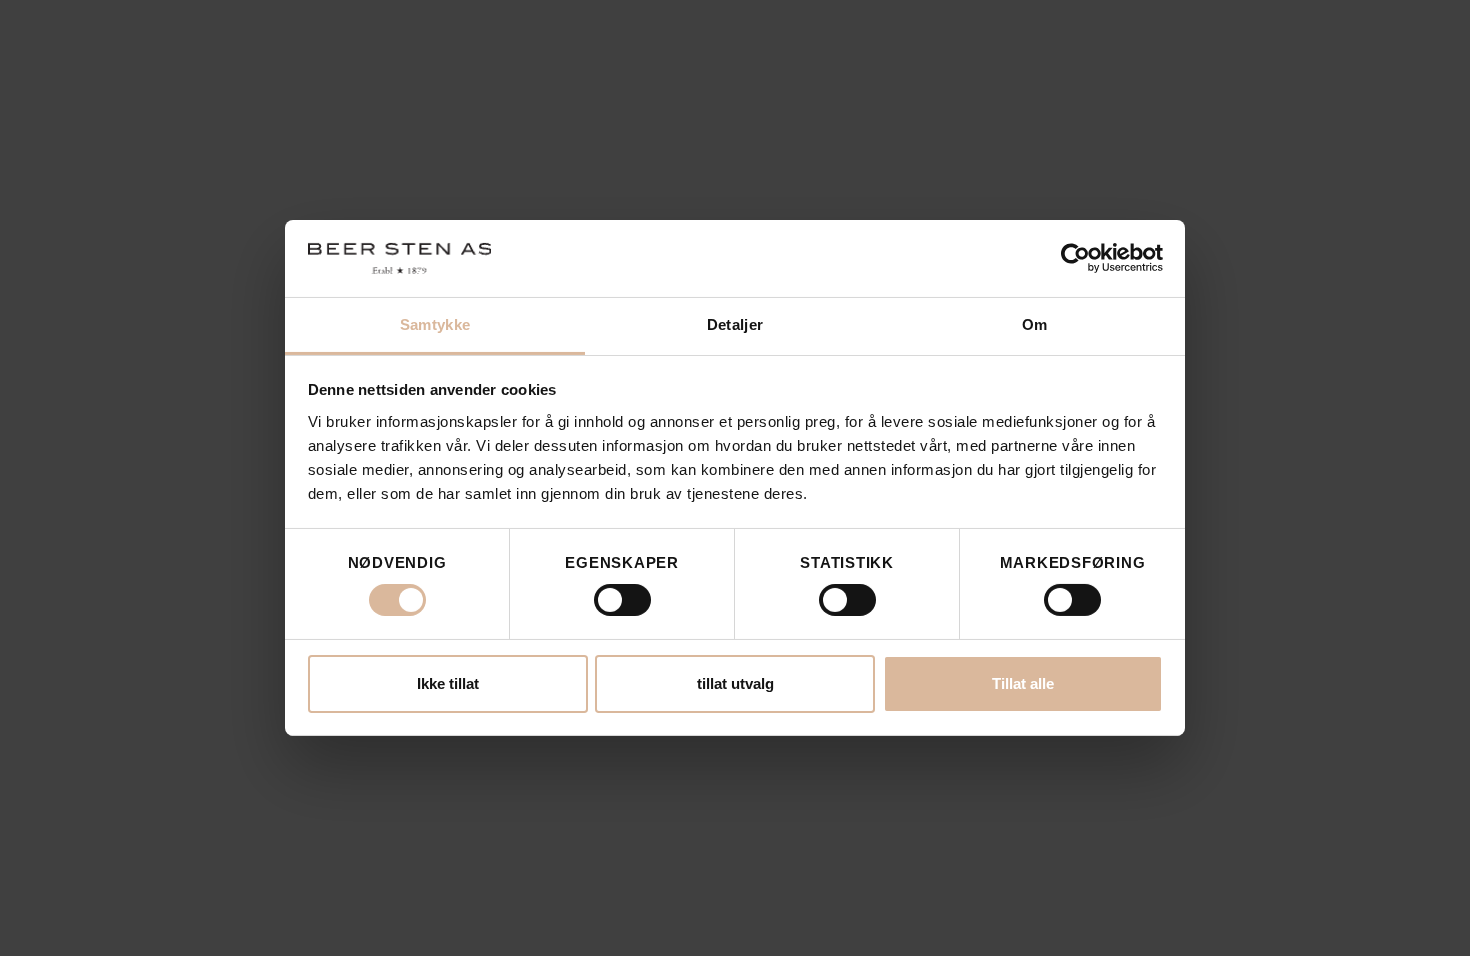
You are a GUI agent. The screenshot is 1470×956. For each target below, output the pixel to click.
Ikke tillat (448, 683)
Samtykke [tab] (435, 324)
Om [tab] (1035, 324)
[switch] (622, 600)
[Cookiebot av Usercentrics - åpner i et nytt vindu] (1075, 258)
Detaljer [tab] (735, 324)
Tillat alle (1023, 683)
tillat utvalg (735, 683)
